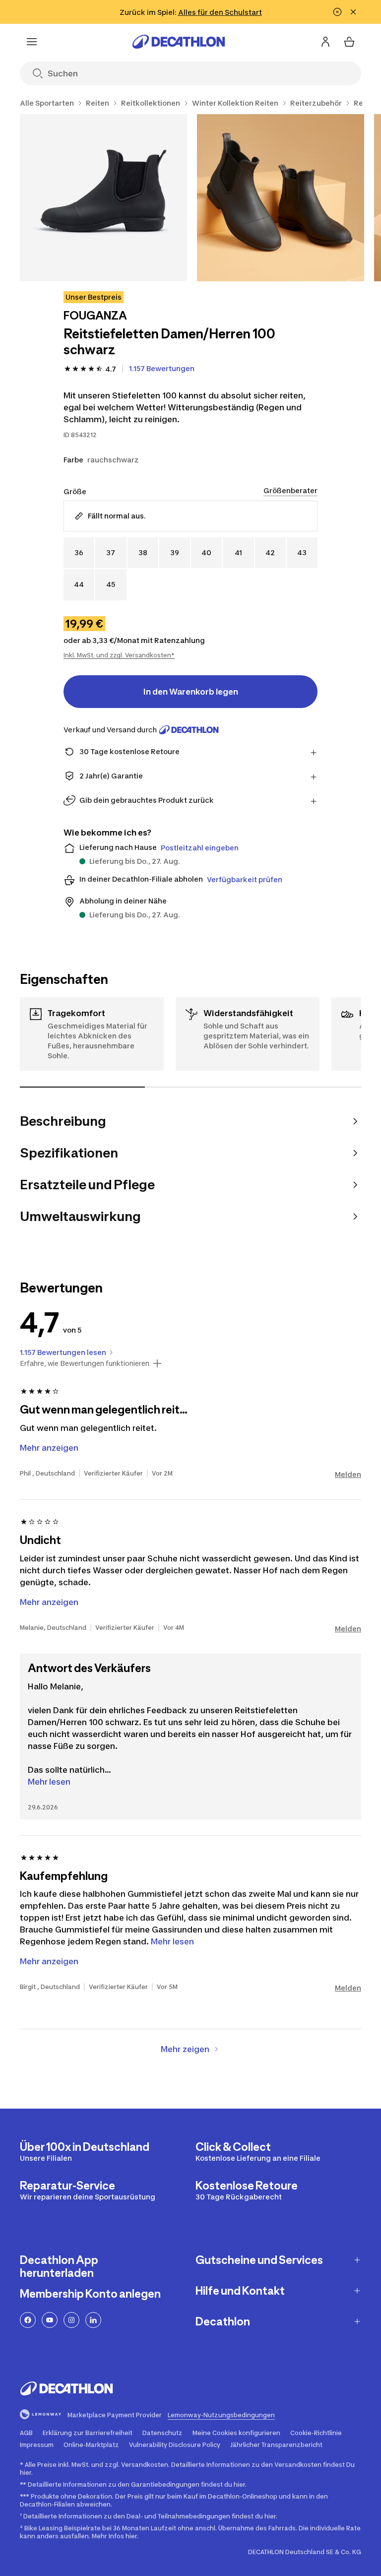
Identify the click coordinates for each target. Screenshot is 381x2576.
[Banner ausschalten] (337, 12)
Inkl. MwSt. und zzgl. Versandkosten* (119, 655)
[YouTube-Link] (50, 2320)
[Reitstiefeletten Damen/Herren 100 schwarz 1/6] (103, 198)
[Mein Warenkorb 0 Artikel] (349, 42)
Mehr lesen (49, 1782)
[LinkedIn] (93, 2320)
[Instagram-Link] (71, 2320)
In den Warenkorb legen (191, 692)
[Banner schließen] (353, 12)
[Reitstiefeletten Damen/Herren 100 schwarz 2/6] (281, 198)
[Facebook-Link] (28, 2320)
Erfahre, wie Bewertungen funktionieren (85, 1363)
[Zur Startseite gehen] (179, 42)
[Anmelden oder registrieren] (325, 42)
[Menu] (32, 42)
